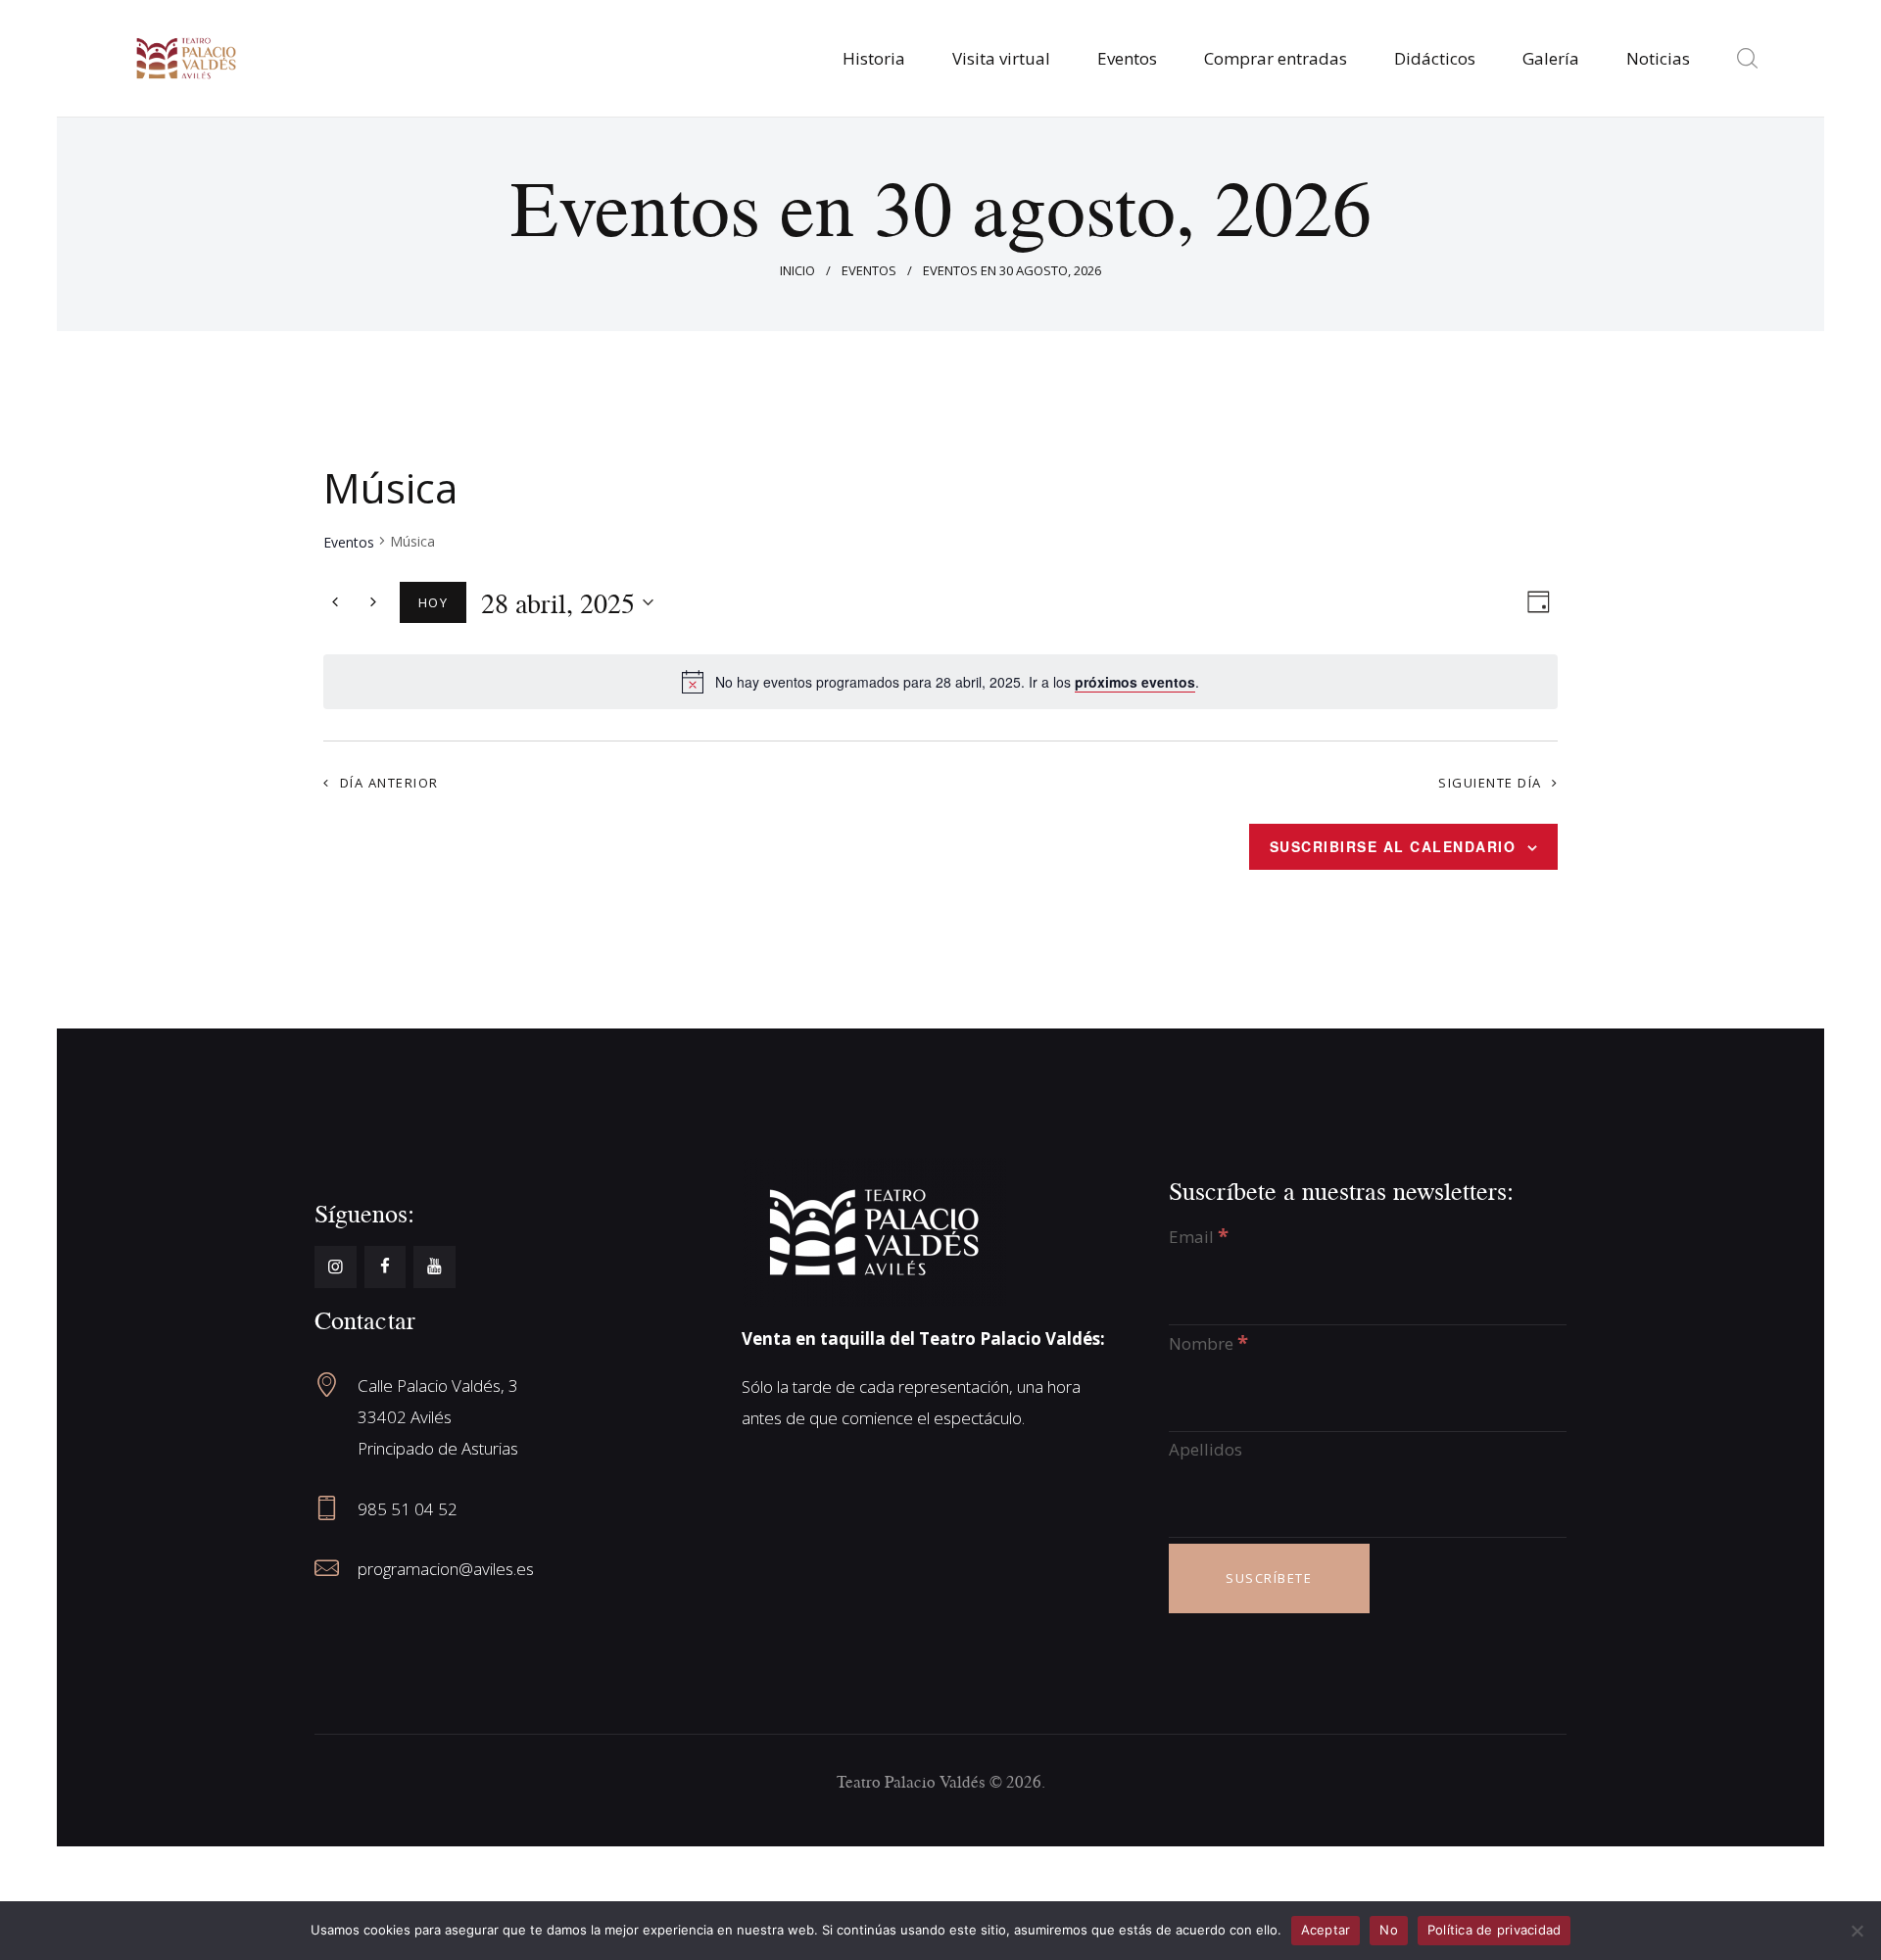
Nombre (1208, 1343)
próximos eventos (1135, 682)
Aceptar (1326, 1930)
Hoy (433, 602)
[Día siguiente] (373, 602)
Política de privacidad (1495, 1930)
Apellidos (1206, 1449)
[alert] (957, 682)
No (1389, 1930)
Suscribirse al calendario (1393, 846)
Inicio (797, 270)
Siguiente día (1490, 783)
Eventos (869, 270)
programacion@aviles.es (446, 1569)
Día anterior (389, 783)
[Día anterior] (335, 602)
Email (1199, 1237)
